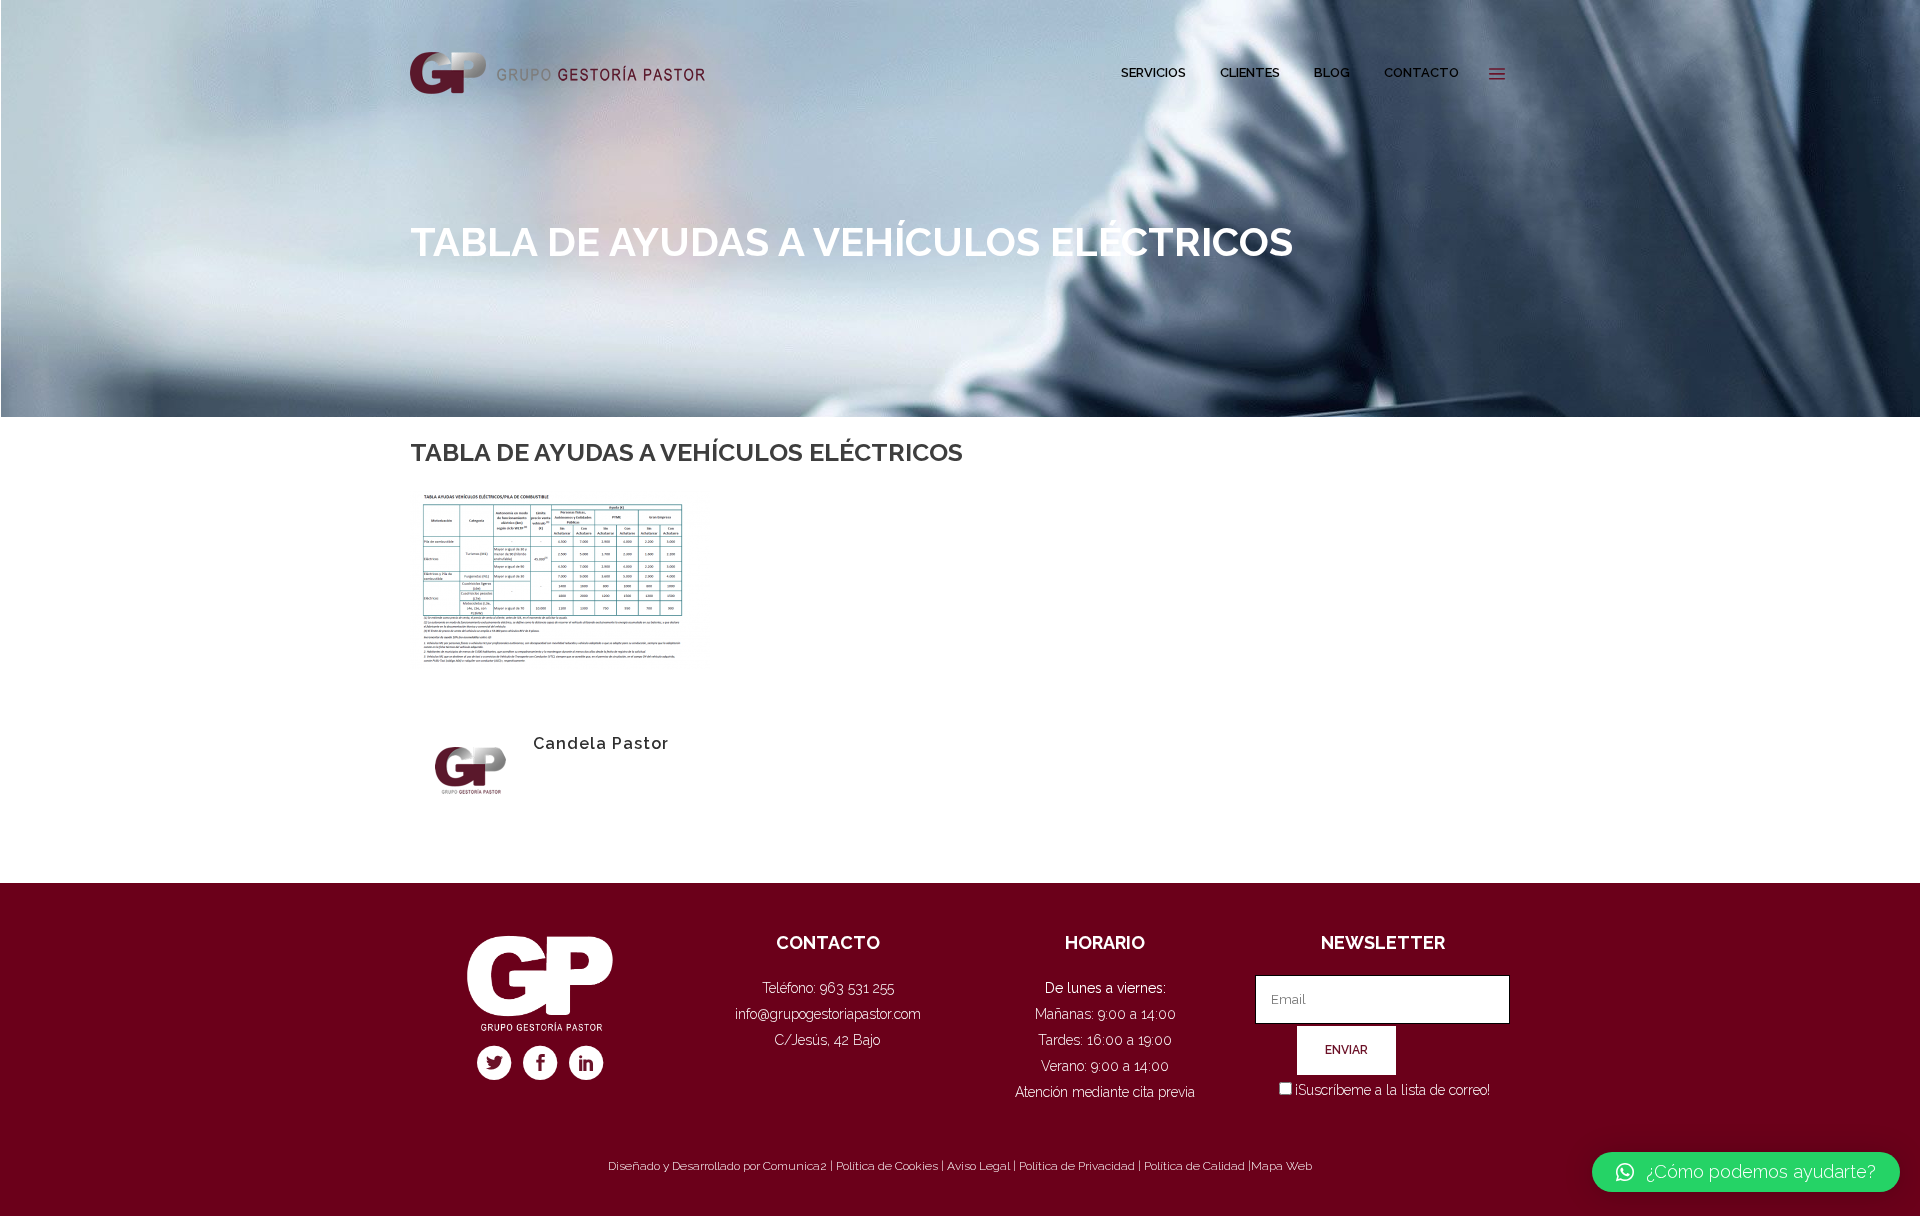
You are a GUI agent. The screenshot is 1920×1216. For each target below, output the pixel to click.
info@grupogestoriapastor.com (828, 1014)
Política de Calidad (1194, 1166)
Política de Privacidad (1077, 1166)
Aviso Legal (978, 1166)
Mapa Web (1281, 1166)
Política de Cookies (887, 1166)
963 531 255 (857, 988)
